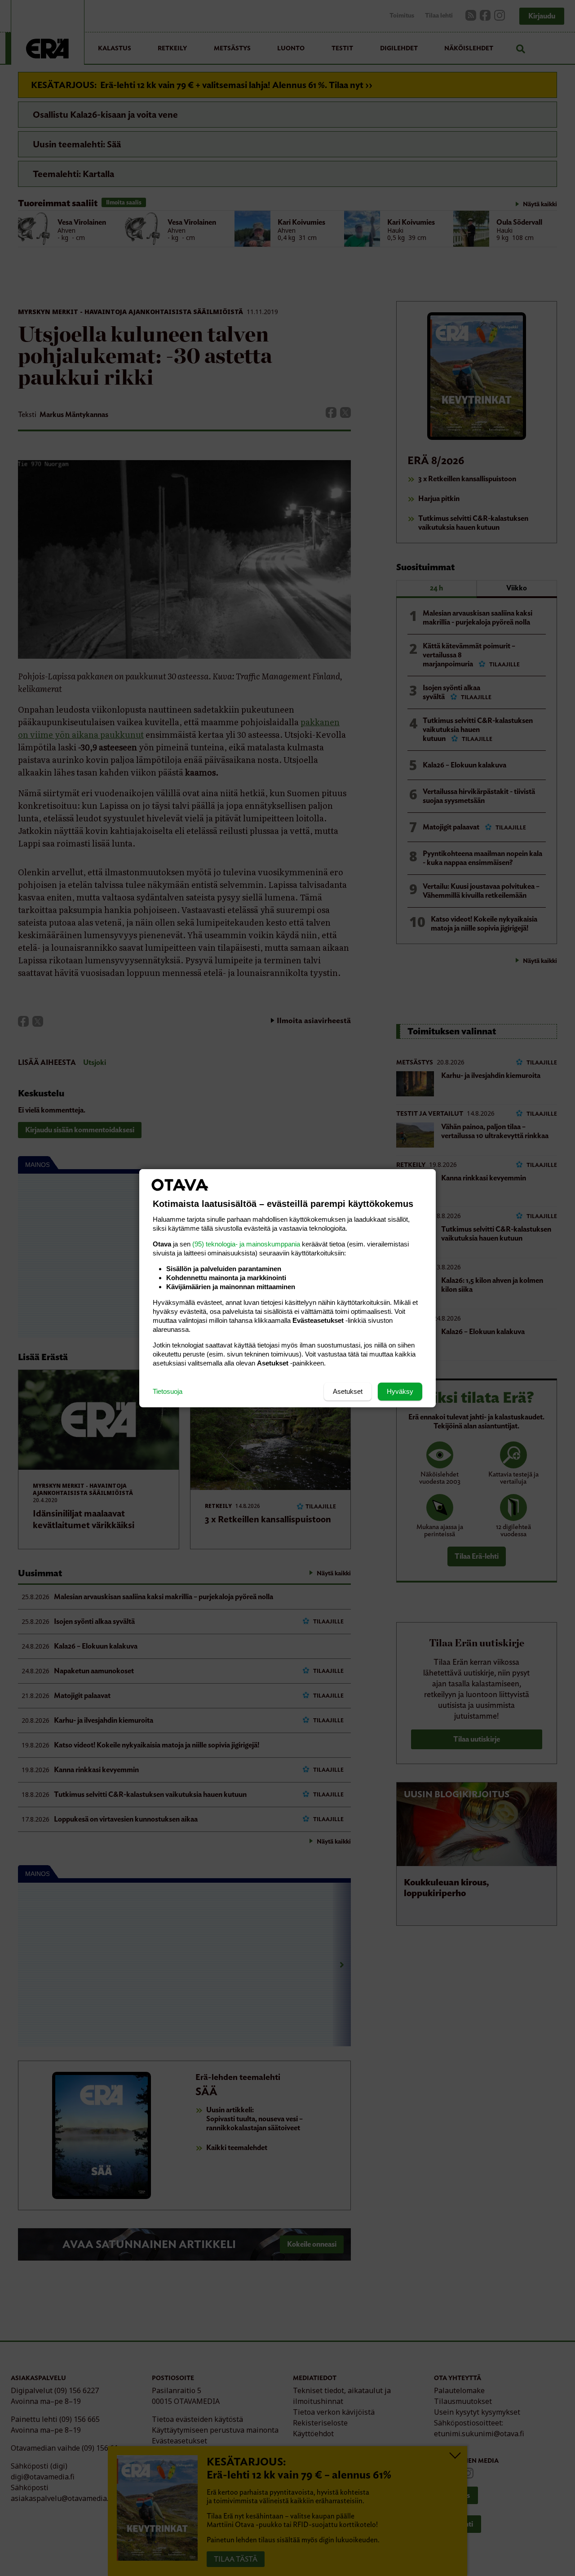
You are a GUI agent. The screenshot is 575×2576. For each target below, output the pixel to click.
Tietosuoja (168, 1391)
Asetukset (348, 1391)
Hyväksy (400, 1391)
